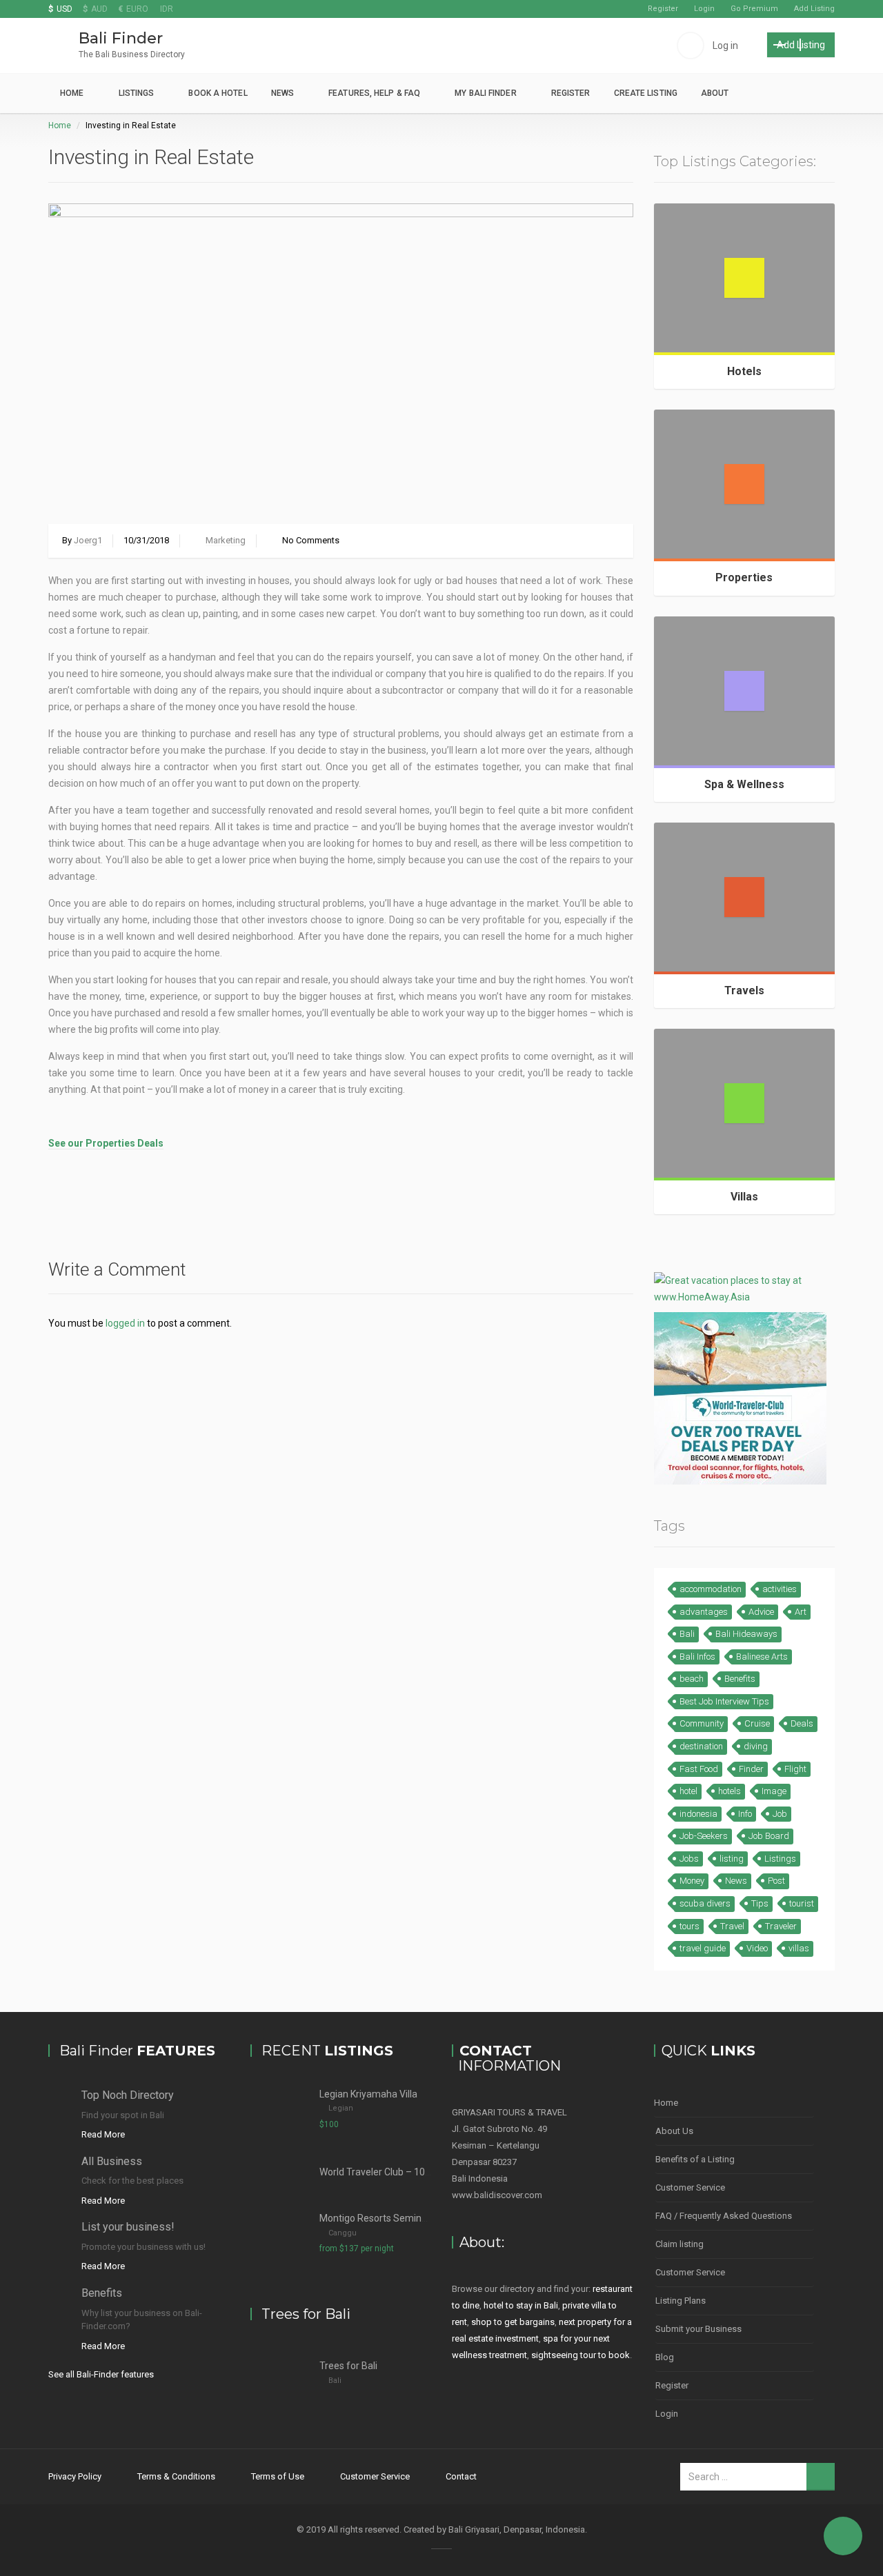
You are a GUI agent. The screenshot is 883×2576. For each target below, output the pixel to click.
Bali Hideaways (746, 1634)
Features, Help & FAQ (374, 93)
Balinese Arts (762, 1657)
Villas (744, 1197)
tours (689, 1926)
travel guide (703, 1948)
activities (780, 1589)
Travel (732, 1926)
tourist (802, 1903)
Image (774, 1791)
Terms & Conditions (176, 2476)
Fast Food (699, 1769)
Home (72, 93)
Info (745, 1814)
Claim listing (679, 2244)
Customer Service (690, 2187)
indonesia (698, 1814)
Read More (103, 2134)
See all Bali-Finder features (101, 2374)
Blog (665, 2357)
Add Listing (814, 9)
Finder (751, 1769)
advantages (704, 1612)
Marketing (226, 540)
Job (780, 1814)
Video (757, 1948)
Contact (461, 2476)
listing (732, 1859)
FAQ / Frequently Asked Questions (724, 2216)
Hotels (744, 371)
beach (692, 1679)
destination (701, 1746)
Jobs (689, 1859)
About (715, 93)
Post (776, 1881)
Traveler (781, 1926)
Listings (137, 93)
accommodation (711, 1589)
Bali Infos (697, 1657)
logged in (125, 1323)
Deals (802, 1723)
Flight (795, 1769)
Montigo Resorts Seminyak (378, 2218)
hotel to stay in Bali (521, 2305)
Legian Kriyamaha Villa (368, 2094)
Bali (687, 1634)
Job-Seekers (704, 1836)
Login (704, 9)
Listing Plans (681, 2301)
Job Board (769, 1836)
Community (702, 1723)
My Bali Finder (485, 93)
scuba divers (705, 1903)
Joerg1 (88, 540)
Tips (760, 1903)
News (282, 93)
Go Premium (754, 9)
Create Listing (646, 93)
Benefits (740, 1679)
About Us (674, 2131)
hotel (688, 1791)
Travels (744, 990)
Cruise (757, 1723)
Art (801, 1612)
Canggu (343, 2233)
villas (799, 1948)
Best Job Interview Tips (724, 1701)
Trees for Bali (348, 2366)
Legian (341, 2108)
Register (663, 9)
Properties (744, 577)
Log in (725, 46)
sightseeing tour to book (581, 2355)
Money (692, 1881)
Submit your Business (698, 2329)
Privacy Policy (75, 2476)
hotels (730, 1791)
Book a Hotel (218, 93)
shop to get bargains (513, 2322)
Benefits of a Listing (695, 2159)
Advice (761, 1612)
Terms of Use (278, 2476)
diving (756, 1746)
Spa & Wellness (744, 784)
